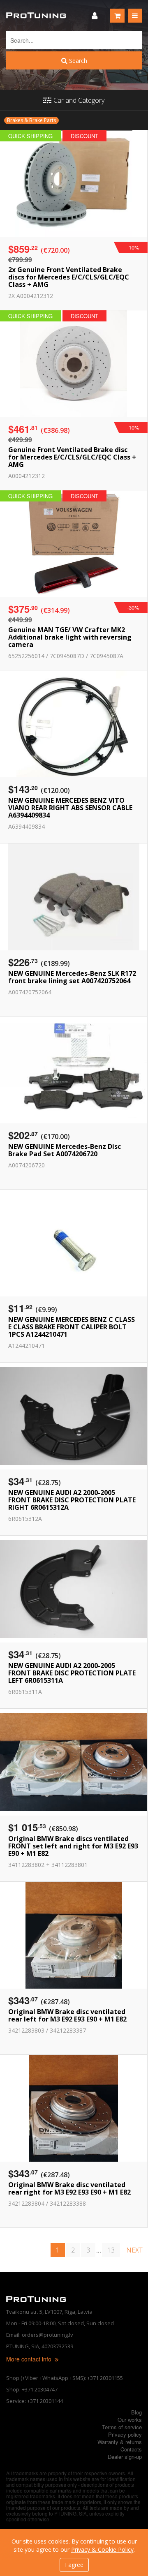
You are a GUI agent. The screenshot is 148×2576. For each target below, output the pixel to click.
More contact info (30, 2359)
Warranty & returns (120, 2442)
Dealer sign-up (125, 2457)
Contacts (131, 2449)
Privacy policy (125, 2434)
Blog (136, 2412)
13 (111, 2250)
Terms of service (122, 2427)
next (134, 2250)
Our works (130, 2420)
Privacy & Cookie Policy (102, 2549)
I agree (74, 2565)
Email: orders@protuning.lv (40, 2335)
